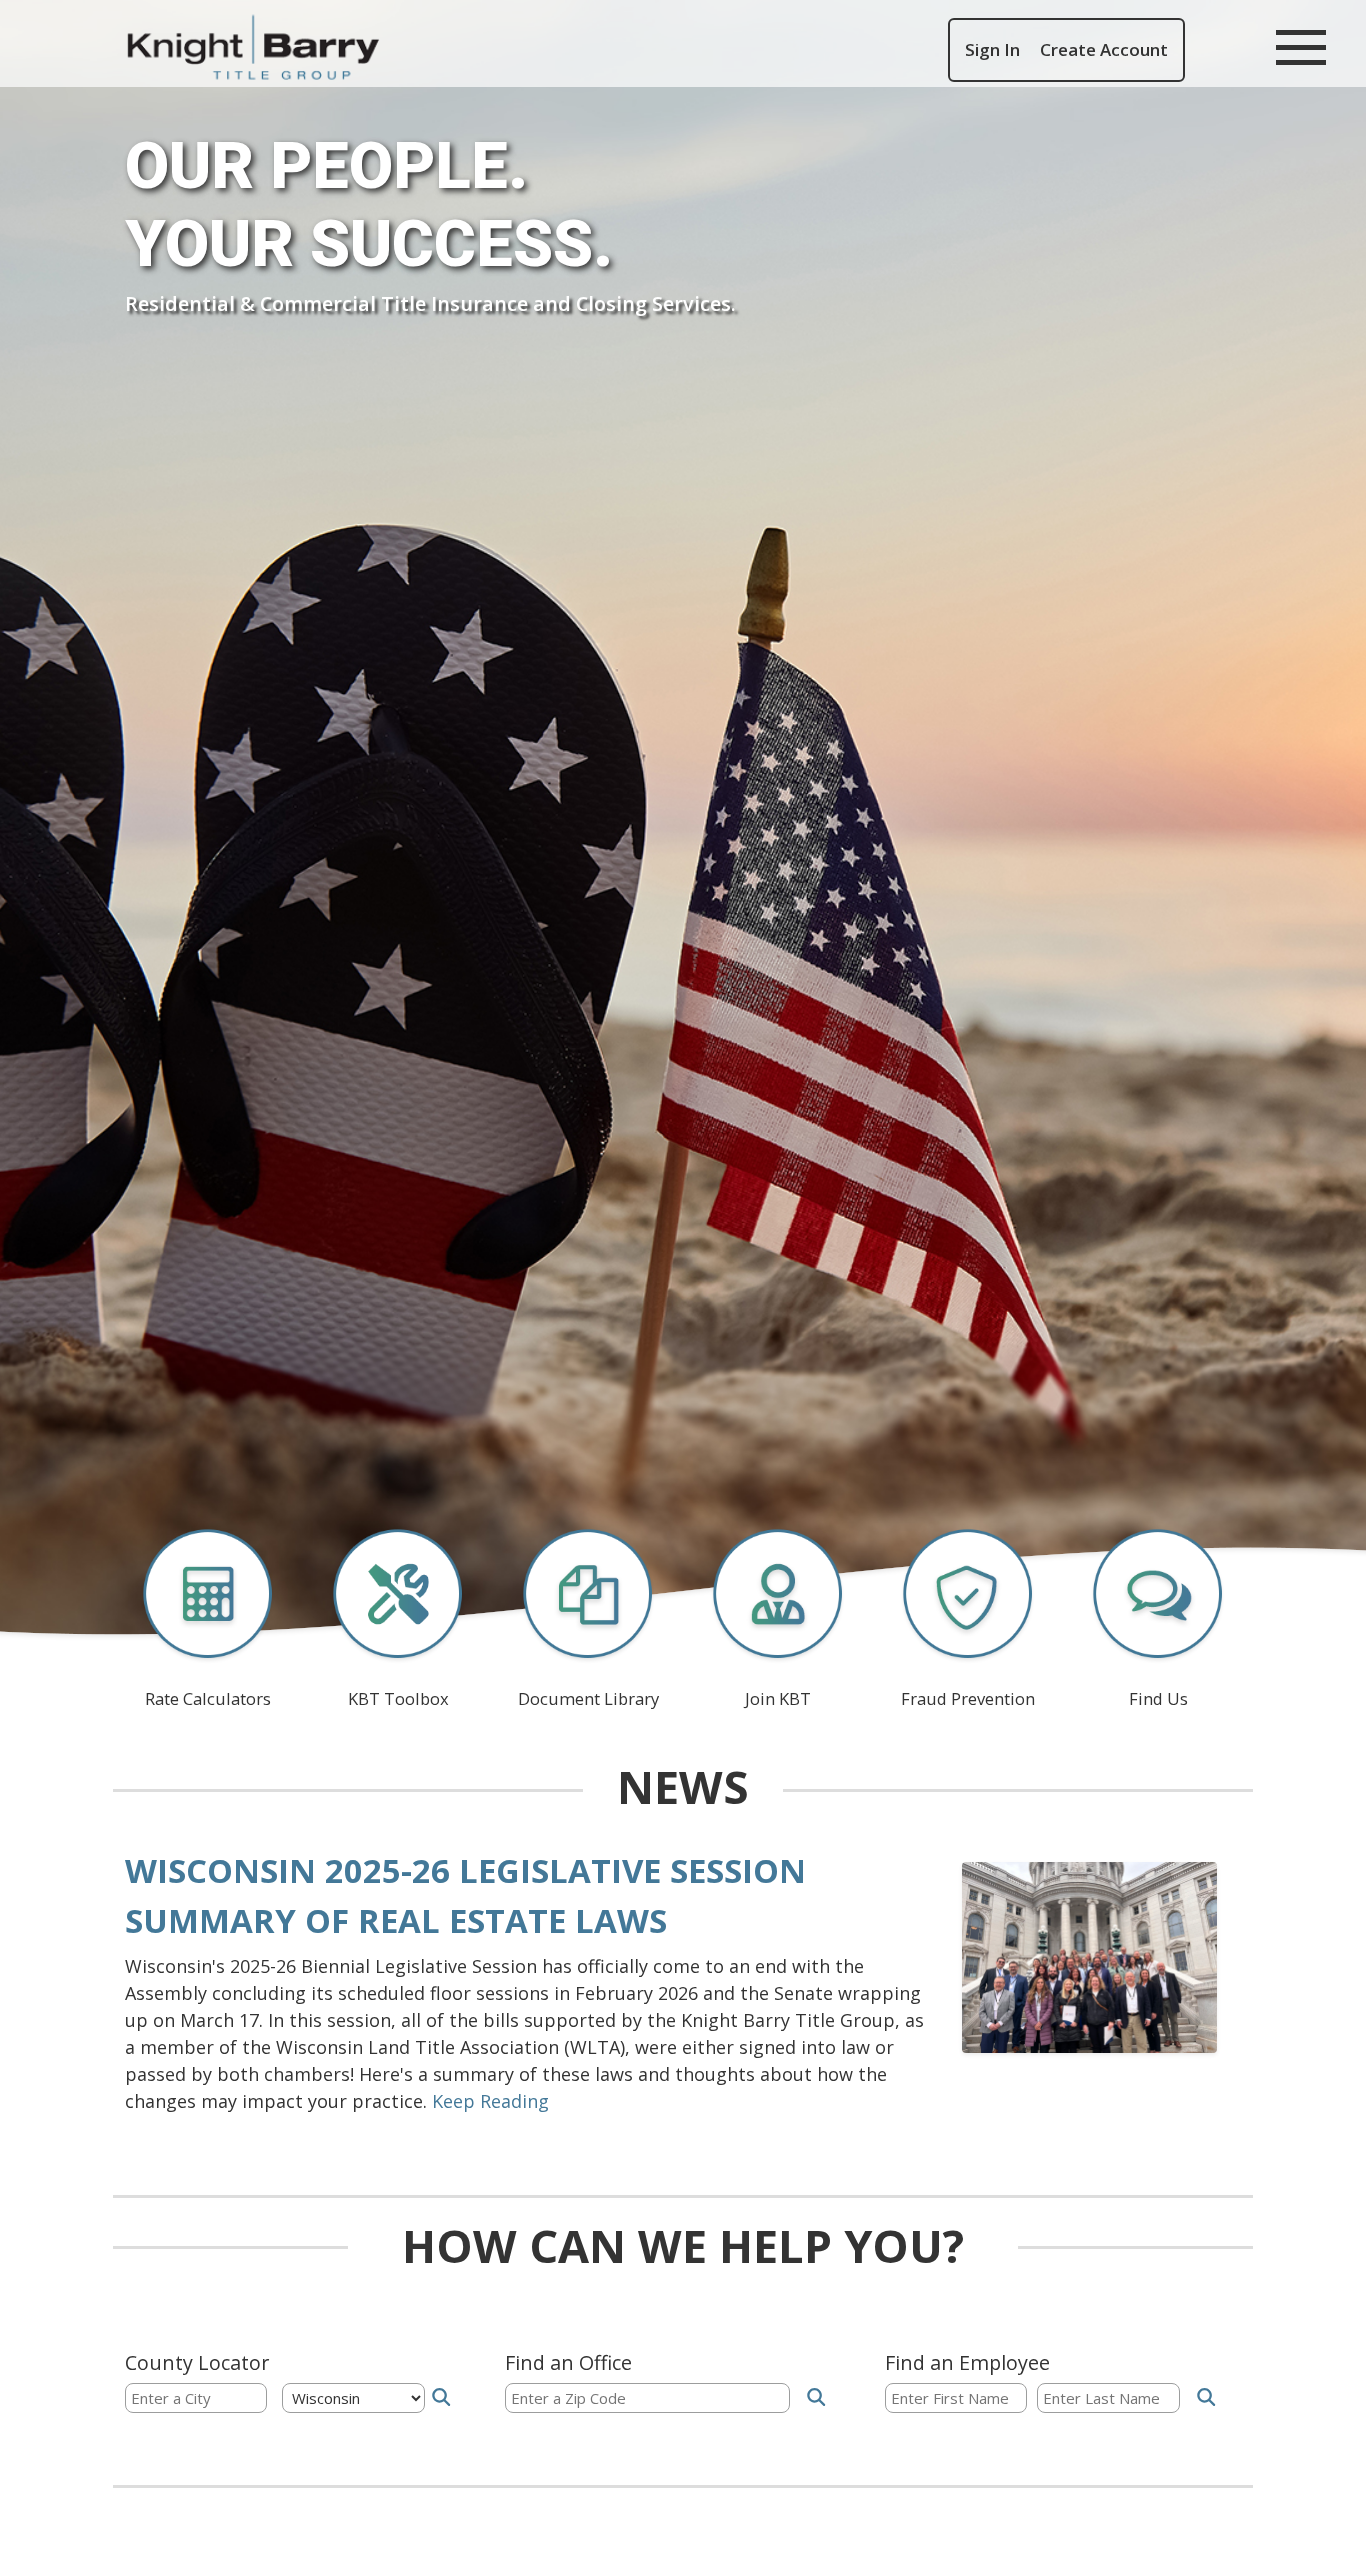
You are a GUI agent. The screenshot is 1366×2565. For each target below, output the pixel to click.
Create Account (1104, 49)
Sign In (992, 49)
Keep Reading (490, 2101)
